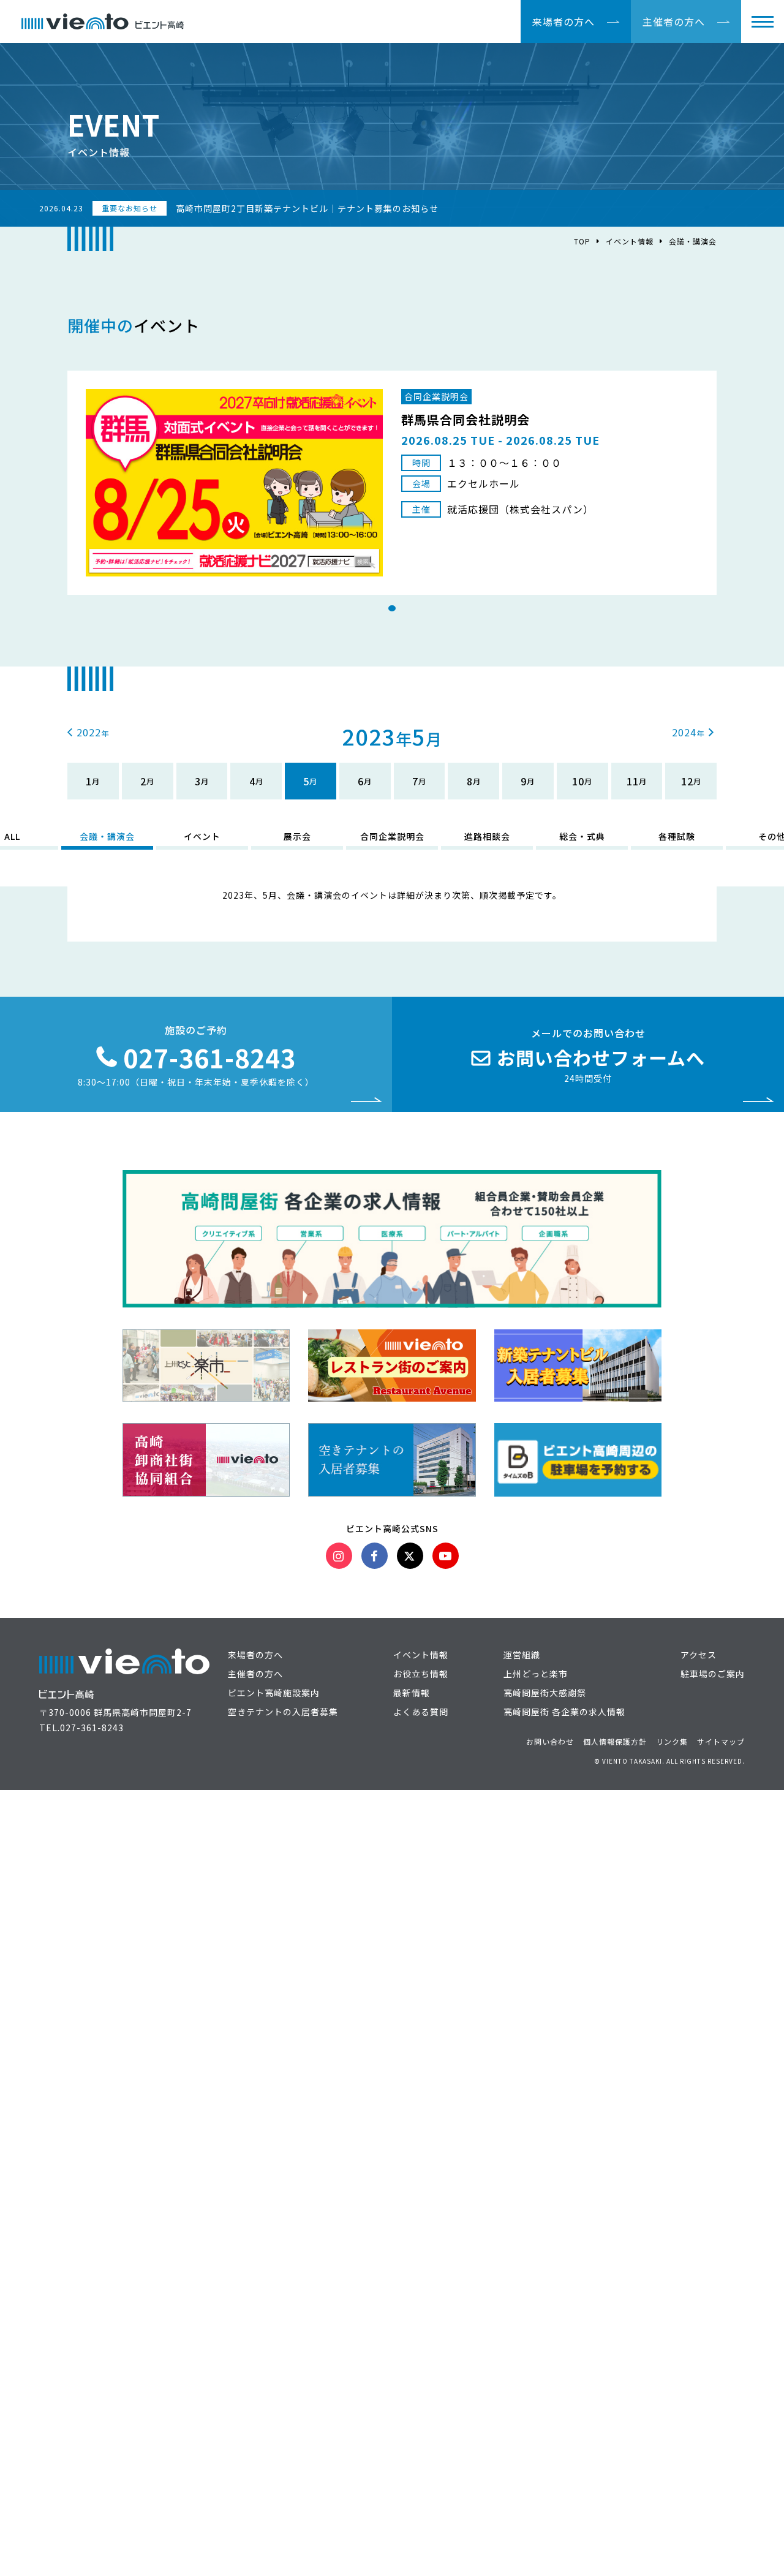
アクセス (699, 1655)
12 (687, 781)
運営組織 (522, 1655)
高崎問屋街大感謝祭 (545, 1693)
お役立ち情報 (421, 1674)
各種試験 (677, 836)
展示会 (297, 836)
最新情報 (412, 1693)
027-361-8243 (92, 1728)
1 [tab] (392, 608)
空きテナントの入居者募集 (283, 1712)
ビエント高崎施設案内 (274, 1693)
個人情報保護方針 (615, 1741)
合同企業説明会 (392, 836)
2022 (89, 732)
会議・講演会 (107, 836)
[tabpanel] (392, 483)
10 (578, 781)
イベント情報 (630, 241)
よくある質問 (421, 1712)
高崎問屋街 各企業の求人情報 (564, 1712)
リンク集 (672, 1741)
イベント (202, 836)
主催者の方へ (674, 21)
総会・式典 (582, 836)
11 (633, 781)
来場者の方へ (563, 21)
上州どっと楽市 (536, 1674)
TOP (582, 241)
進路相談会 (487, 836)
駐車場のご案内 (713, 1674)
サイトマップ (721, 1741)
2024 (684, 732)
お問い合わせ (550, 1741)
